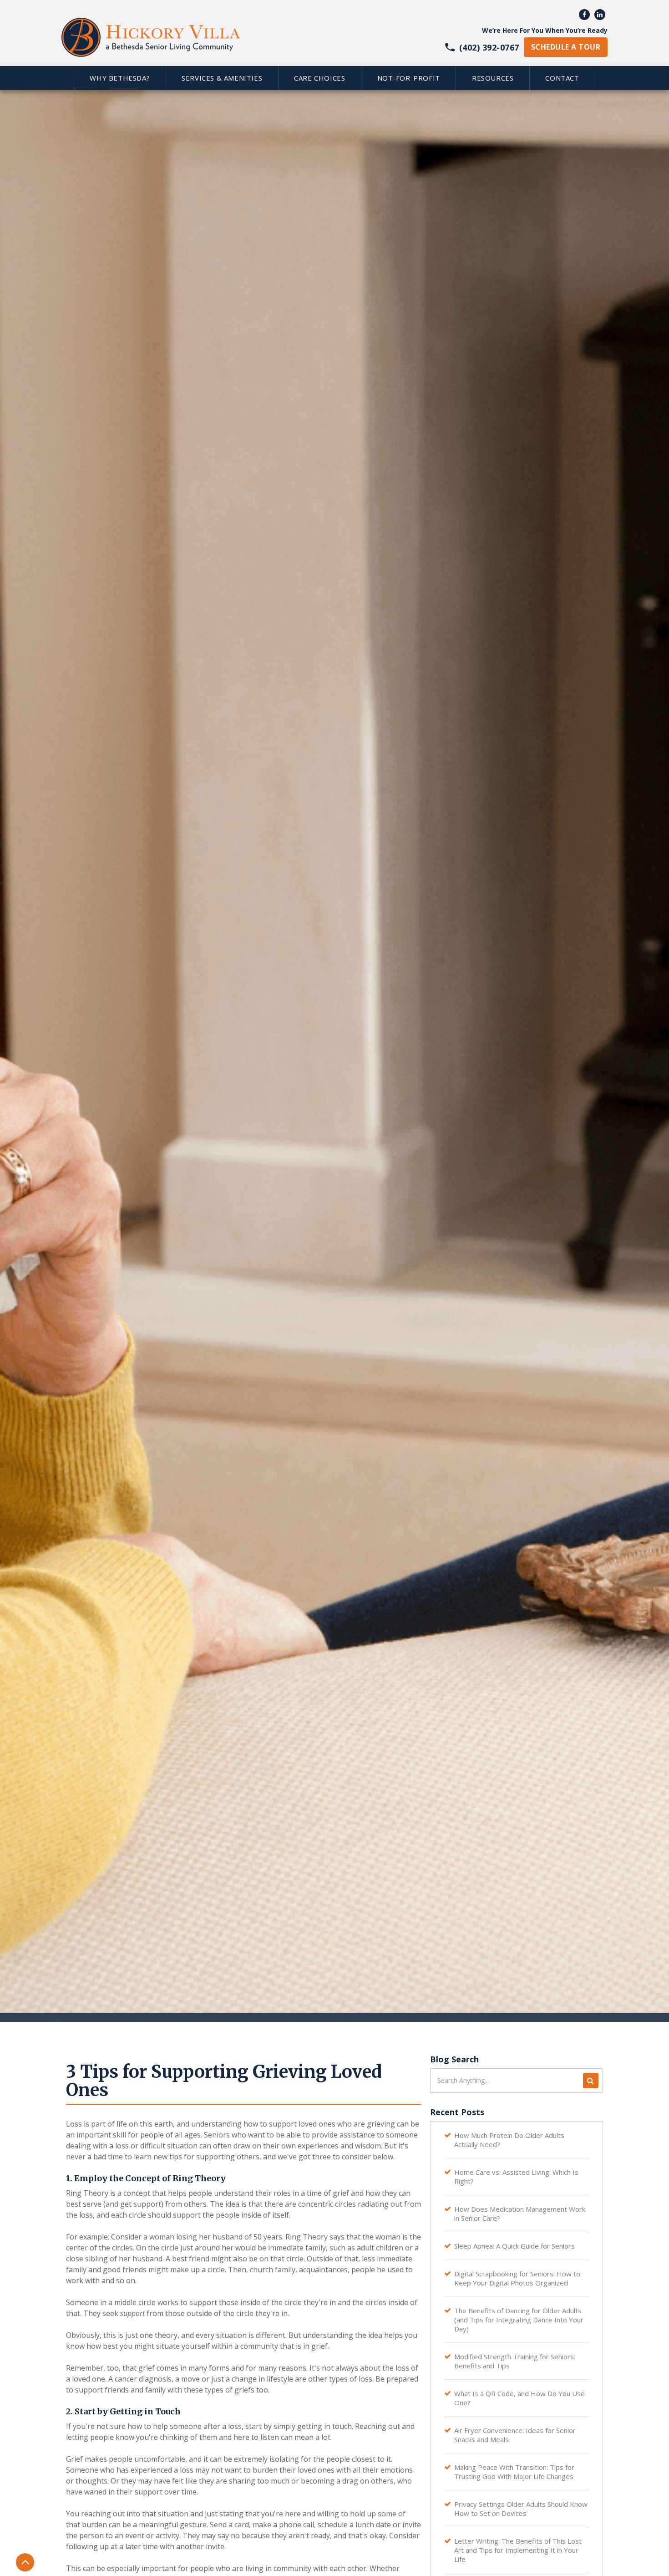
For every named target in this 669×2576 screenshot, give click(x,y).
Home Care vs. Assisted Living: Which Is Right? (516, 2177)
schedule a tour (566, 47)
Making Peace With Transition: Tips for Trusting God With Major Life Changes (514, 2472)
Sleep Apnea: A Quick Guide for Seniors (514, 2246)
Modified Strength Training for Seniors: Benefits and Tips (515, 2361)
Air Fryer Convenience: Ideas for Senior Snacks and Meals (515, 2435)
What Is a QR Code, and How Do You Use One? (519, 2398)
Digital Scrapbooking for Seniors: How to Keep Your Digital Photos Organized (517, 2278)
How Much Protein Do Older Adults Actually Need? (509, 2140)
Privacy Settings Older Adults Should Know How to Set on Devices (521, 2509)
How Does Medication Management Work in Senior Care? (520, 2214)
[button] (120, 78)
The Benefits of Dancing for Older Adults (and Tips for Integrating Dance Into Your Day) (519, 2320)
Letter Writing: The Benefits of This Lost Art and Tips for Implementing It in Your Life (518, 2550)
